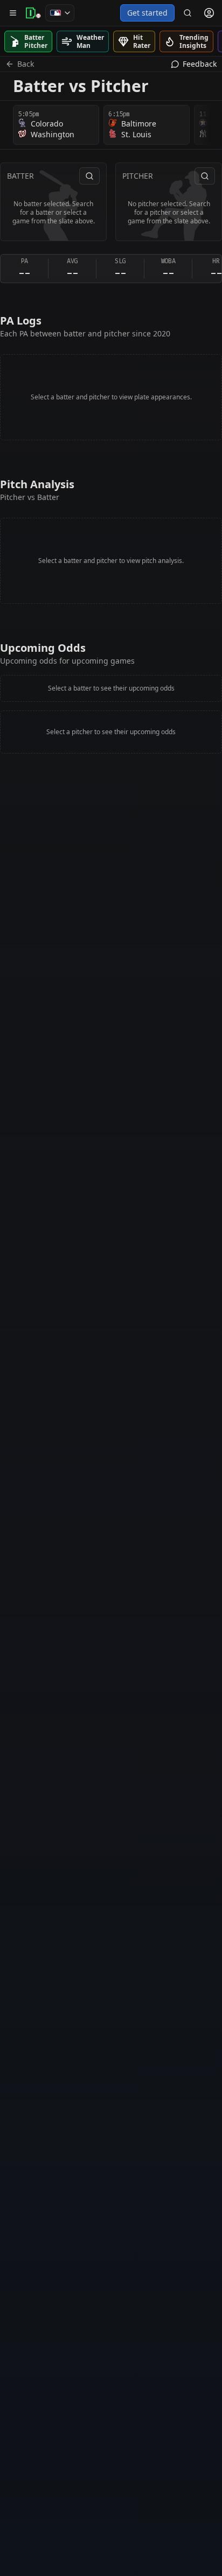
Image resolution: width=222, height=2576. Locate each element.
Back (26, 64)
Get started (147, 13)
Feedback (200, 64)
